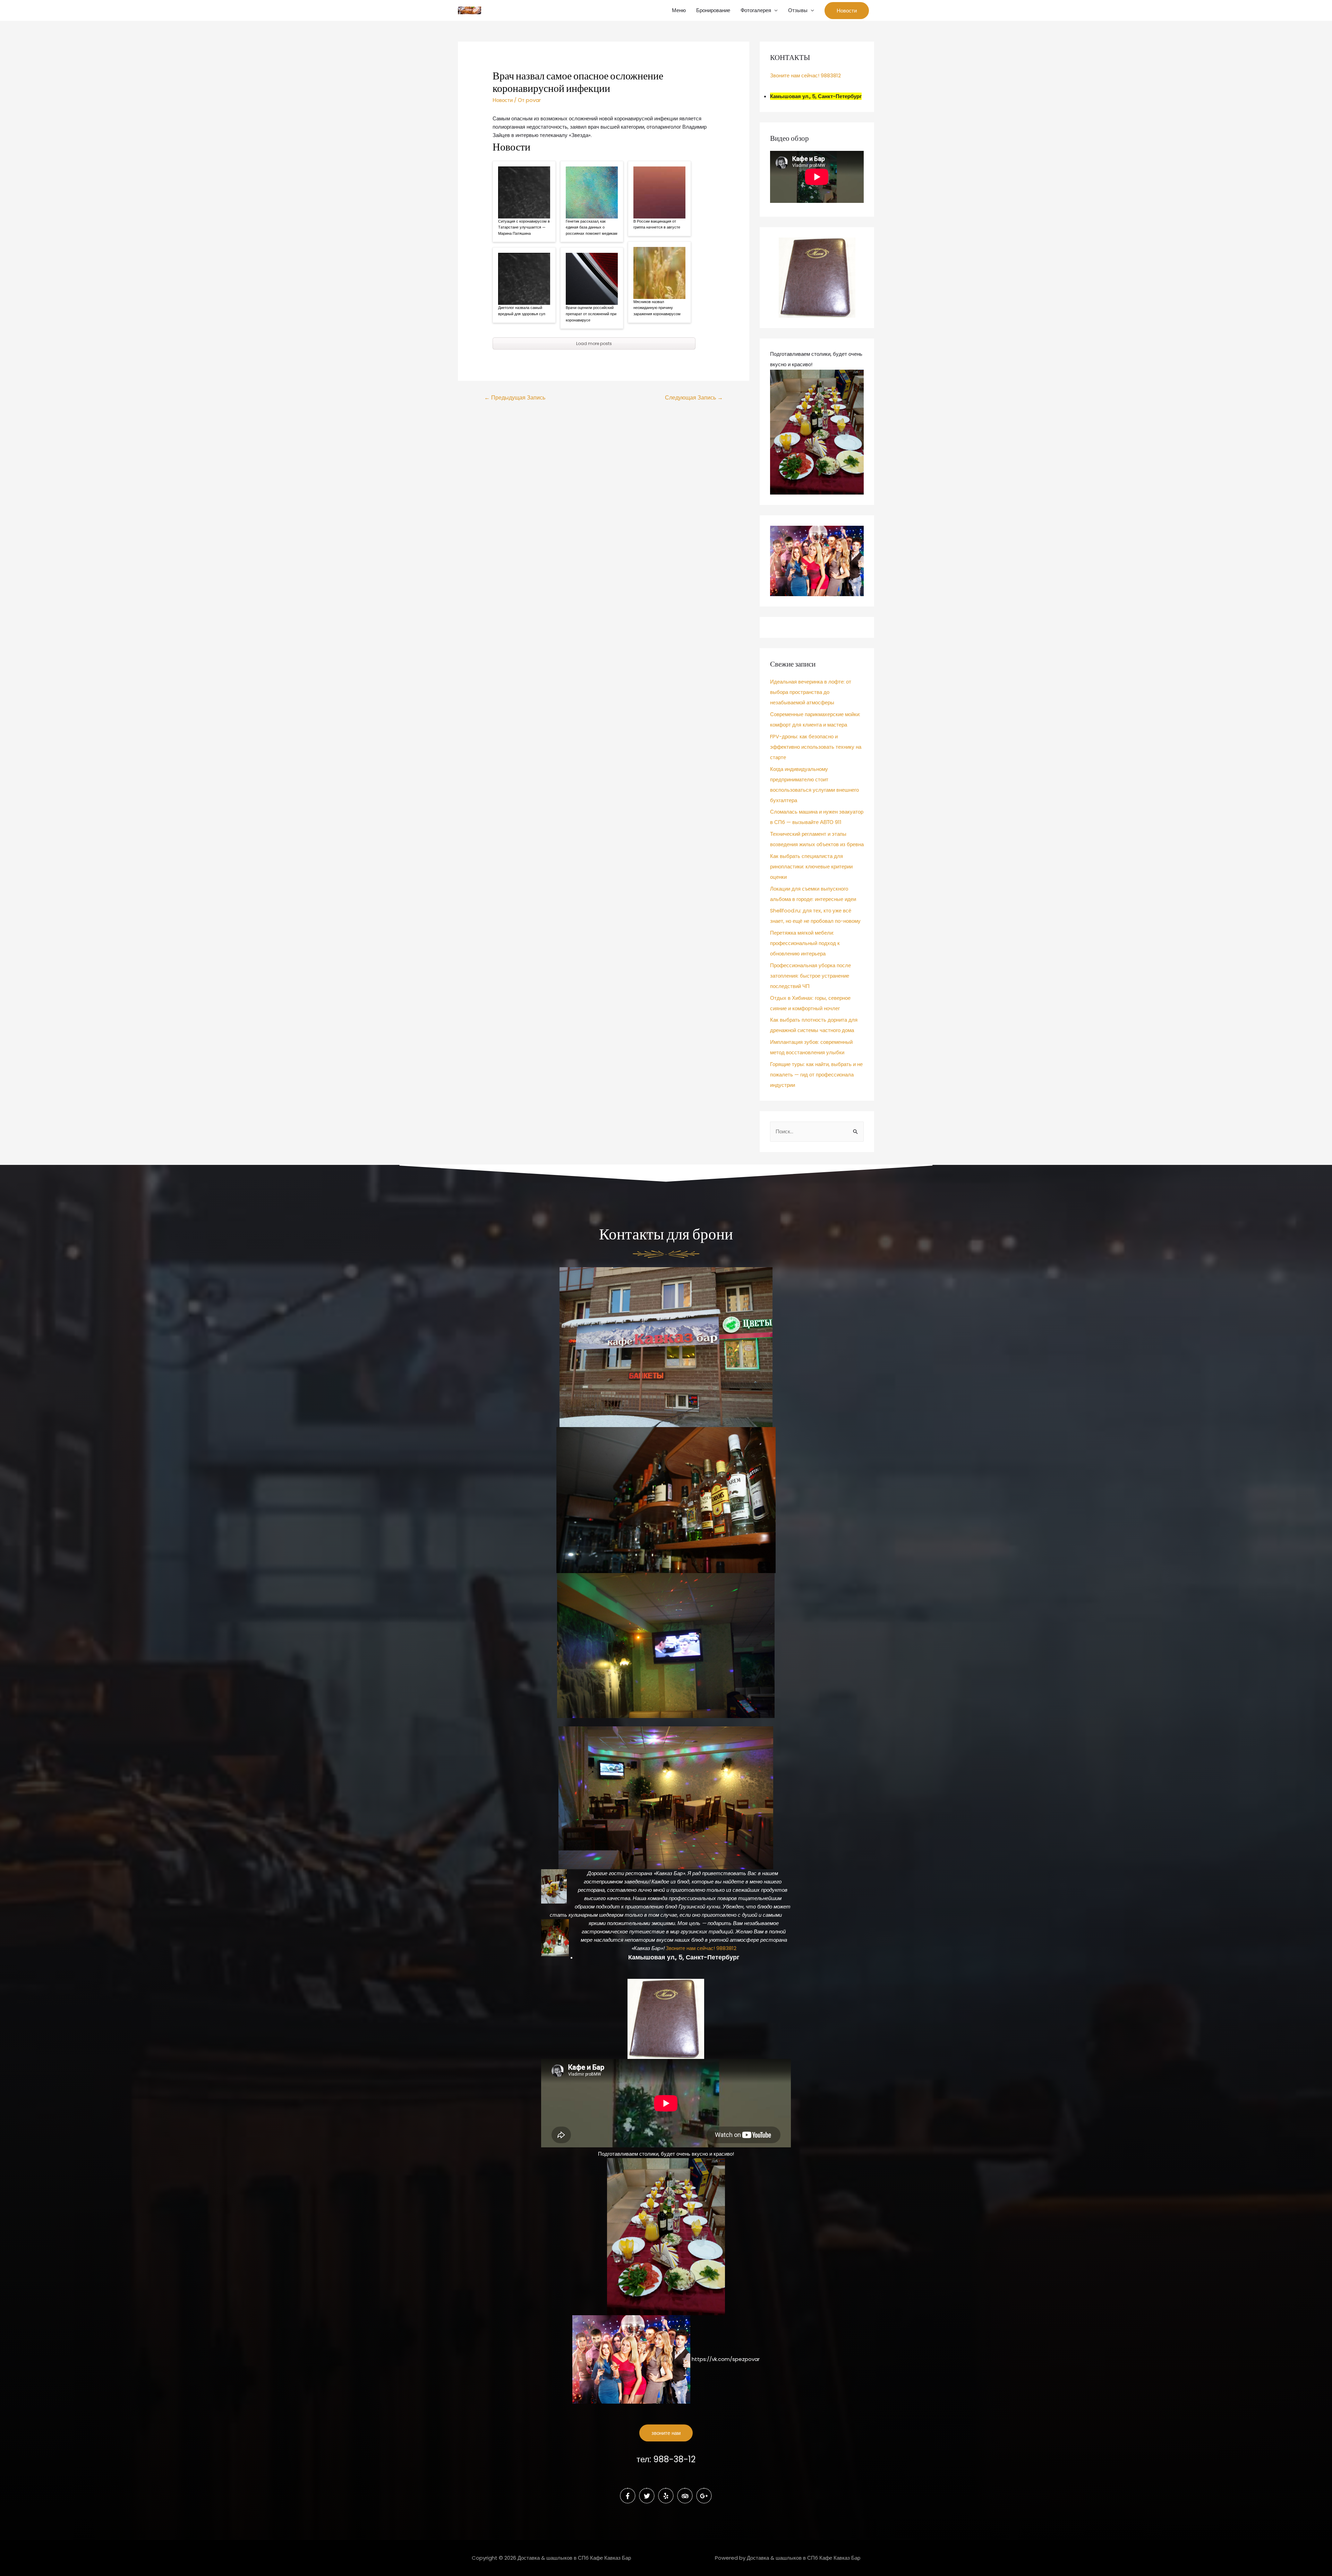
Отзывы (798, 10)
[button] (666, 2433)
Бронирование (713, 10)
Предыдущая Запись (515, 398)
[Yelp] (666, 2496)
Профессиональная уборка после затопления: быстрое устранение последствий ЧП (810, 976)
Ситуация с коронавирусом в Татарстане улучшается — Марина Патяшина (524, 227)
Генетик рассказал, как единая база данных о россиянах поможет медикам (592, 227)
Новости (503, 100)
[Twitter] (647, 2496)
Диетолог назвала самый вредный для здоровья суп (522, 311)
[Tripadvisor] (685, 2496)
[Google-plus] (704, 2496)
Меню (679, 10)
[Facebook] (628, 2496)
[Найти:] (817, 1131)
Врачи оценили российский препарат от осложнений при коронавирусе (591, 314)
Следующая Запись (694, 398)
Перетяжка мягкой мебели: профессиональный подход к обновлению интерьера (805, 943)
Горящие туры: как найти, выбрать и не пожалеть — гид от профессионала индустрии (816, 1075)
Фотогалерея (756, 10)
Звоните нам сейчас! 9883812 (805, 75)
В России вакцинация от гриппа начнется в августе (657, 224)
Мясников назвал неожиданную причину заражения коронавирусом (657, 308)
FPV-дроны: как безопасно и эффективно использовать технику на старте (816, 747)
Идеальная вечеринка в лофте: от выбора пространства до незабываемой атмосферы (811, 692)
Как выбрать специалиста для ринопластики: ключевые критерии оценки (811, 866)
